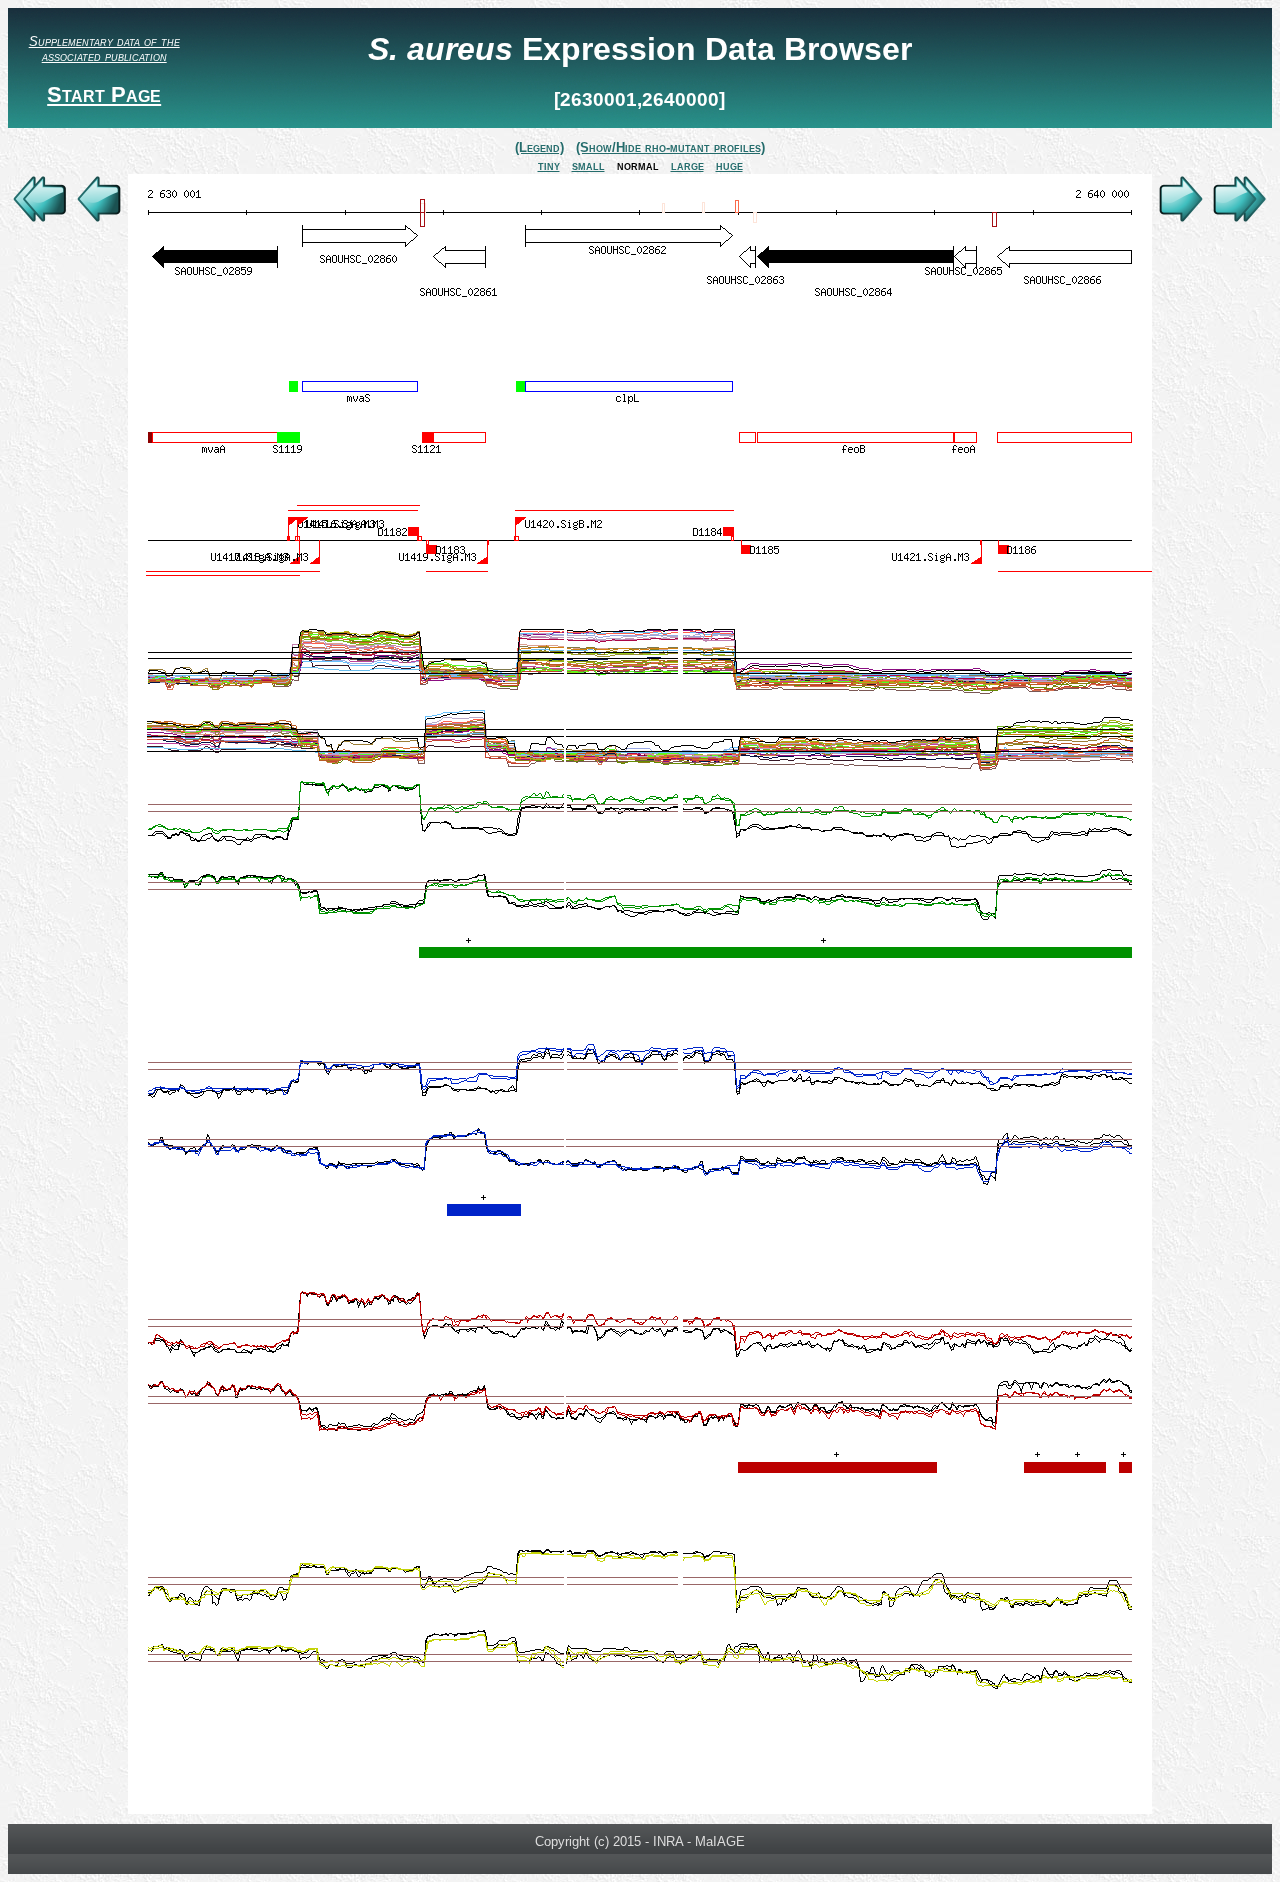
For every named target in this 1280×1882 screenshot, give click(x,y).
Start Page (104, 94)
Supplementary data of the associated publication (104, 49)
